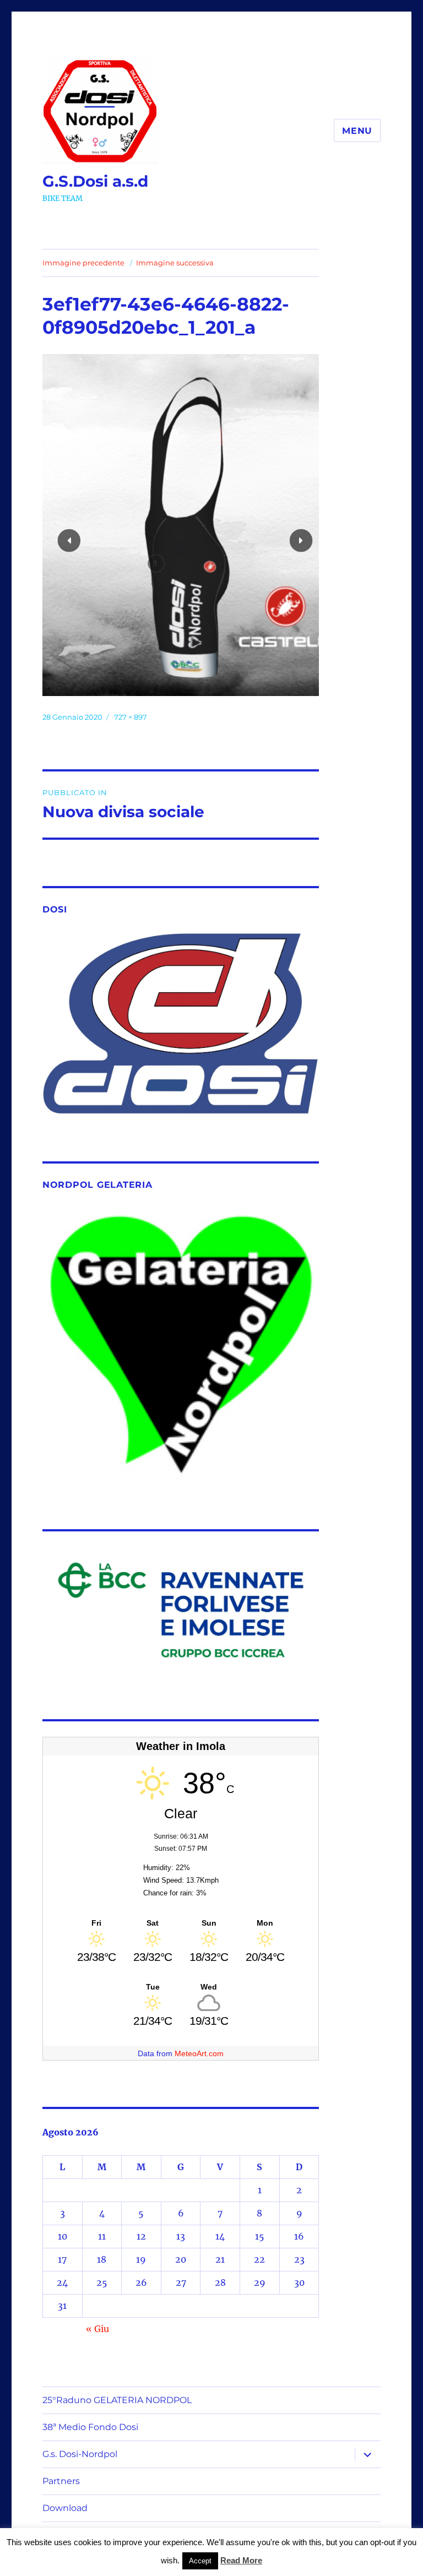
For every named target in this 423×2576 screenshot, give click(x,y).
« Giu (97, 2329)
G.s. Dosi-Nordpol (80, 2454)
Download (65, 2508)
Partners (61, 2481)
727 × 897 (131, 717)
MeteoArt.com (199, 2053)
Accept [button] (200, 2561)
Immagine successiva (175, 263)
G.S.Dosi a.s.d (95, 181)
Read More (241, 2560)
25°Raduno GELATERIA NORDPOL (117, 2400)
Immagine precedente (83, 263)
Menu (357, 131)
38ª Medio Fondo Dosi (90, 2427)
